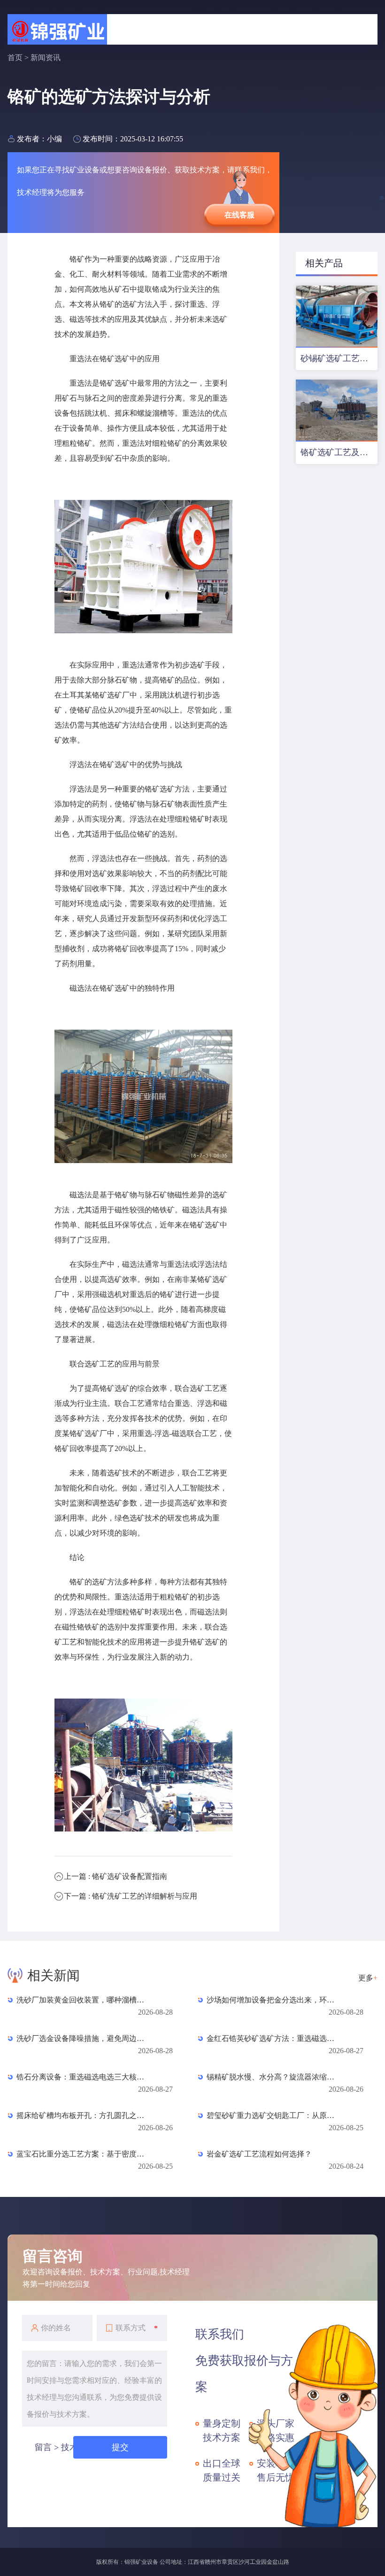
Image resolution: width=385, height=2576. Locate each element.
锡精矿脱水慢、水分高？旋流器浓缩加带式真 (274, 2077)
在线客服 (239, 215)
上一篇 (115, 1876)
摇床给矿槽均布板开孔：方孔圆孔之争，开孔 (84, 2115)
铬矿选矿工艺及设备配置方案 (339, 452)
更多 (368, 1978)
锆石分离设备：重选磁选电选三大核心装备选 (84, 2077)
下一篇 (131, 1896)
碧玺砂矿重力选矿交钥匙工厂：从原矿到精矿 (274, 2115)
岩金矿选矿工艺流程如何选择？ (259, 2154)
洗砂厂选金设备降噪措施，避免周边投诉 (84, 2038)
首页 (15, 58)
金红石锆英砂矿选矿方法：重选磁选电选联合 (274, 2038)
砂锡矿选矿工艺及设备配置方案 (339, 358)
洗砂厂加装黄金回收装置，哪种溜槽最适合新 (84, 2000)
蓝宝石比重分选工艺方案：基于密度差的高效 (84, 2154)
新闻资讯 (46, 58)
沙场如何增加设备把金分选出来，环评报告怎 (274, 2000)
